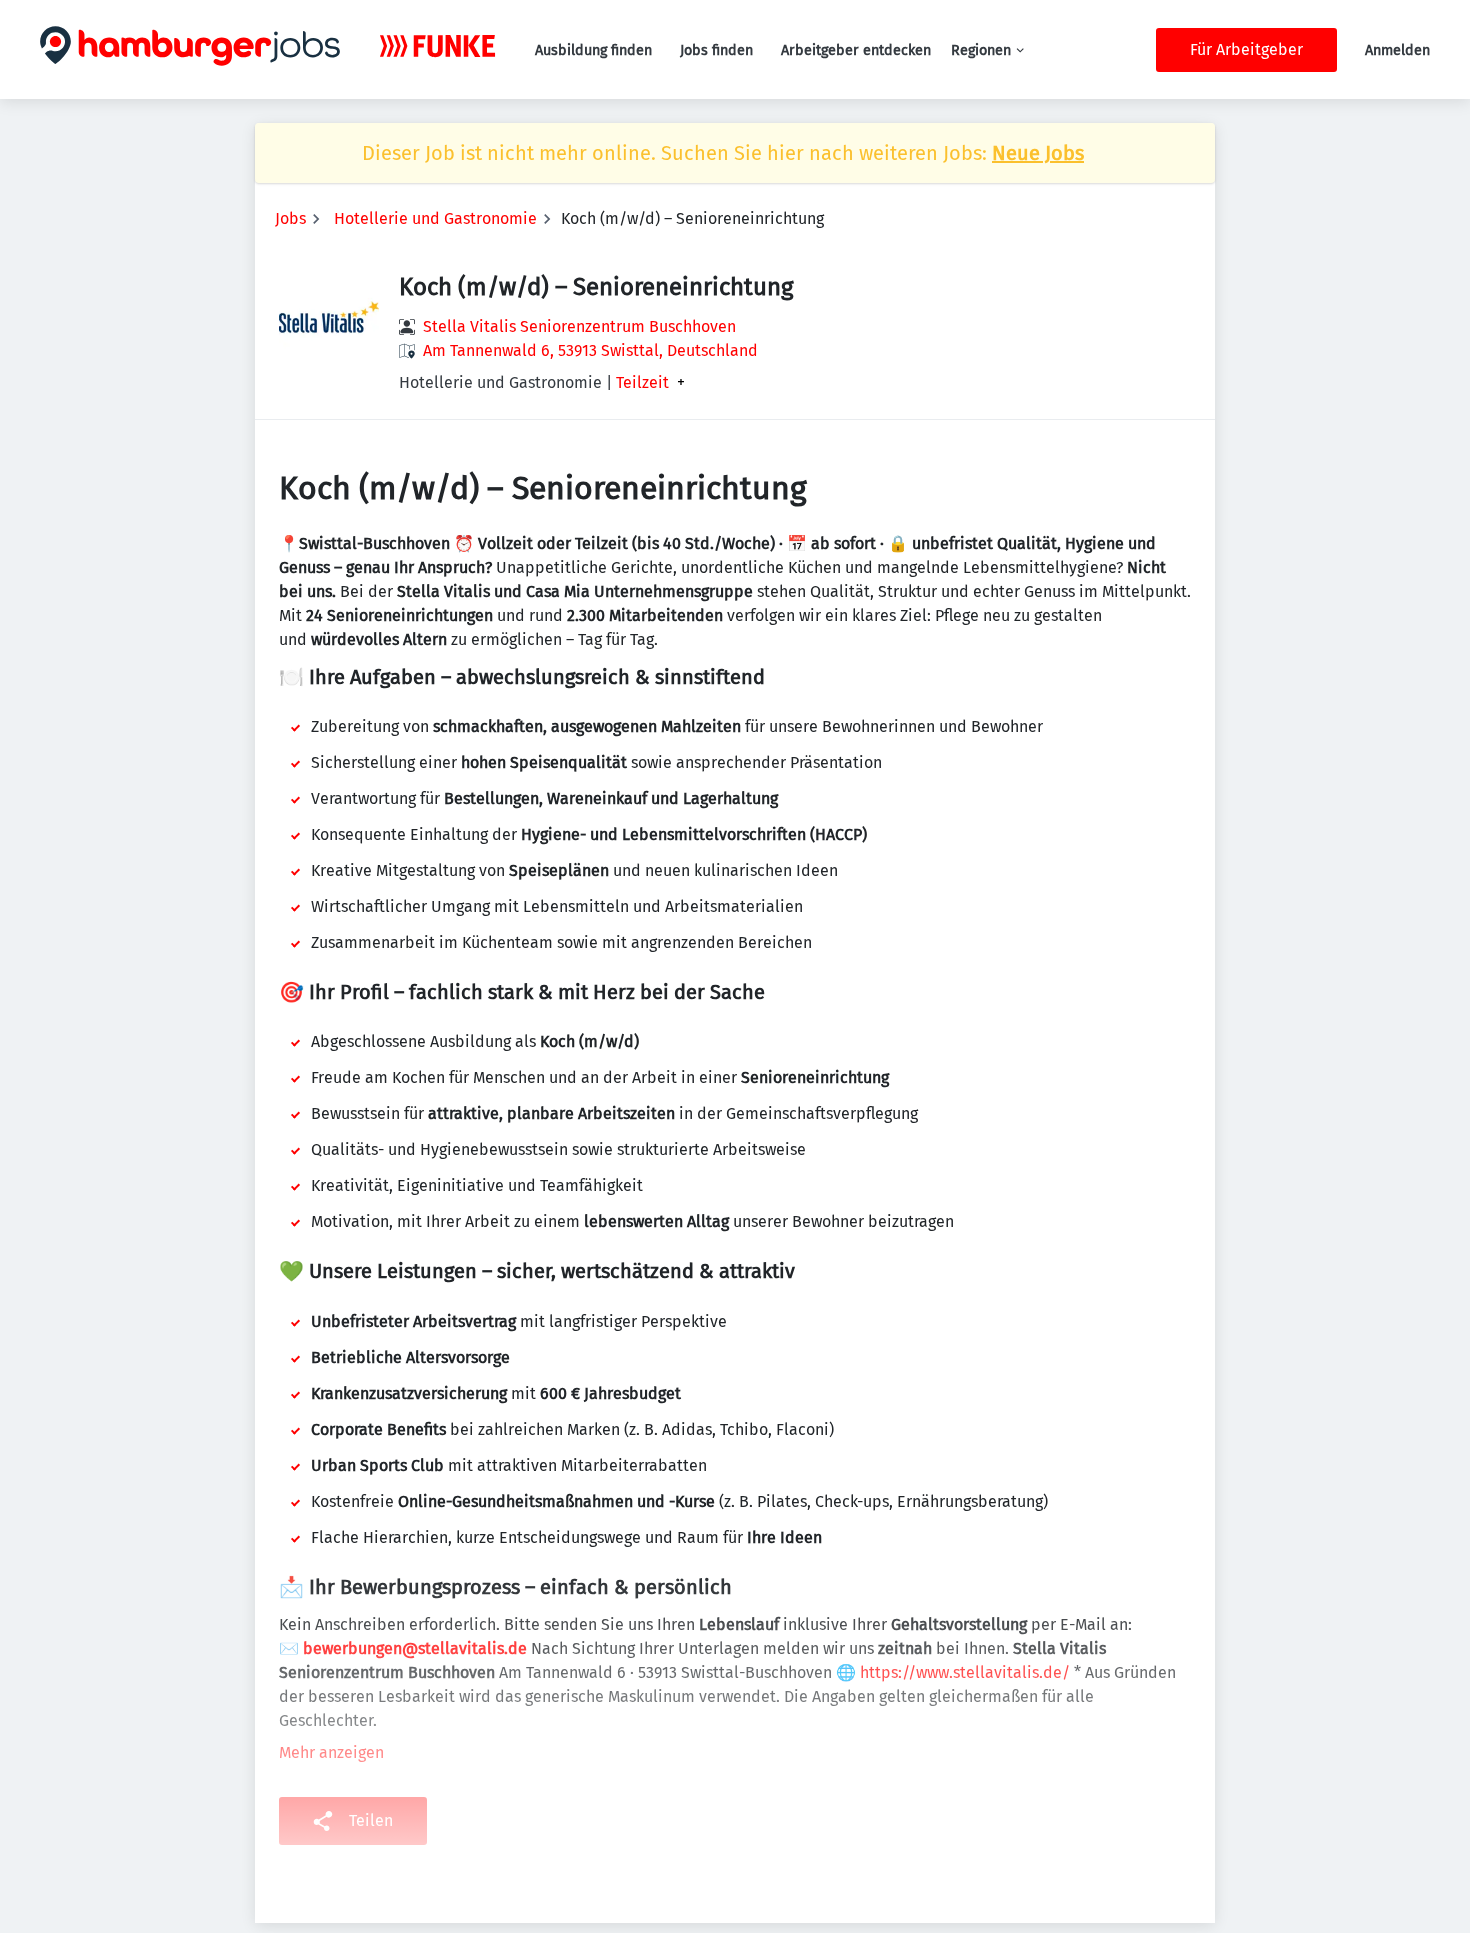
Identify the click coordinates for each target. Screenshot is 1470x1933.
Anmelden (1397, 50)
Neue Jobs (1038, 153)
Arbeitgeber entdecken (856, 50)
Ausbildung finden (593, 50)
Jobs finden (716, 50)
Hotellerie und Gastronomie (435, 218)
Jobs (290, 218)
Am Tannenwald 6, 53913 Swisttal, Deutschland (590, 350)
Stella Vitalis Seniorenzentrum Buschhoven (579, 326)
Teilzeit (642, 383)
